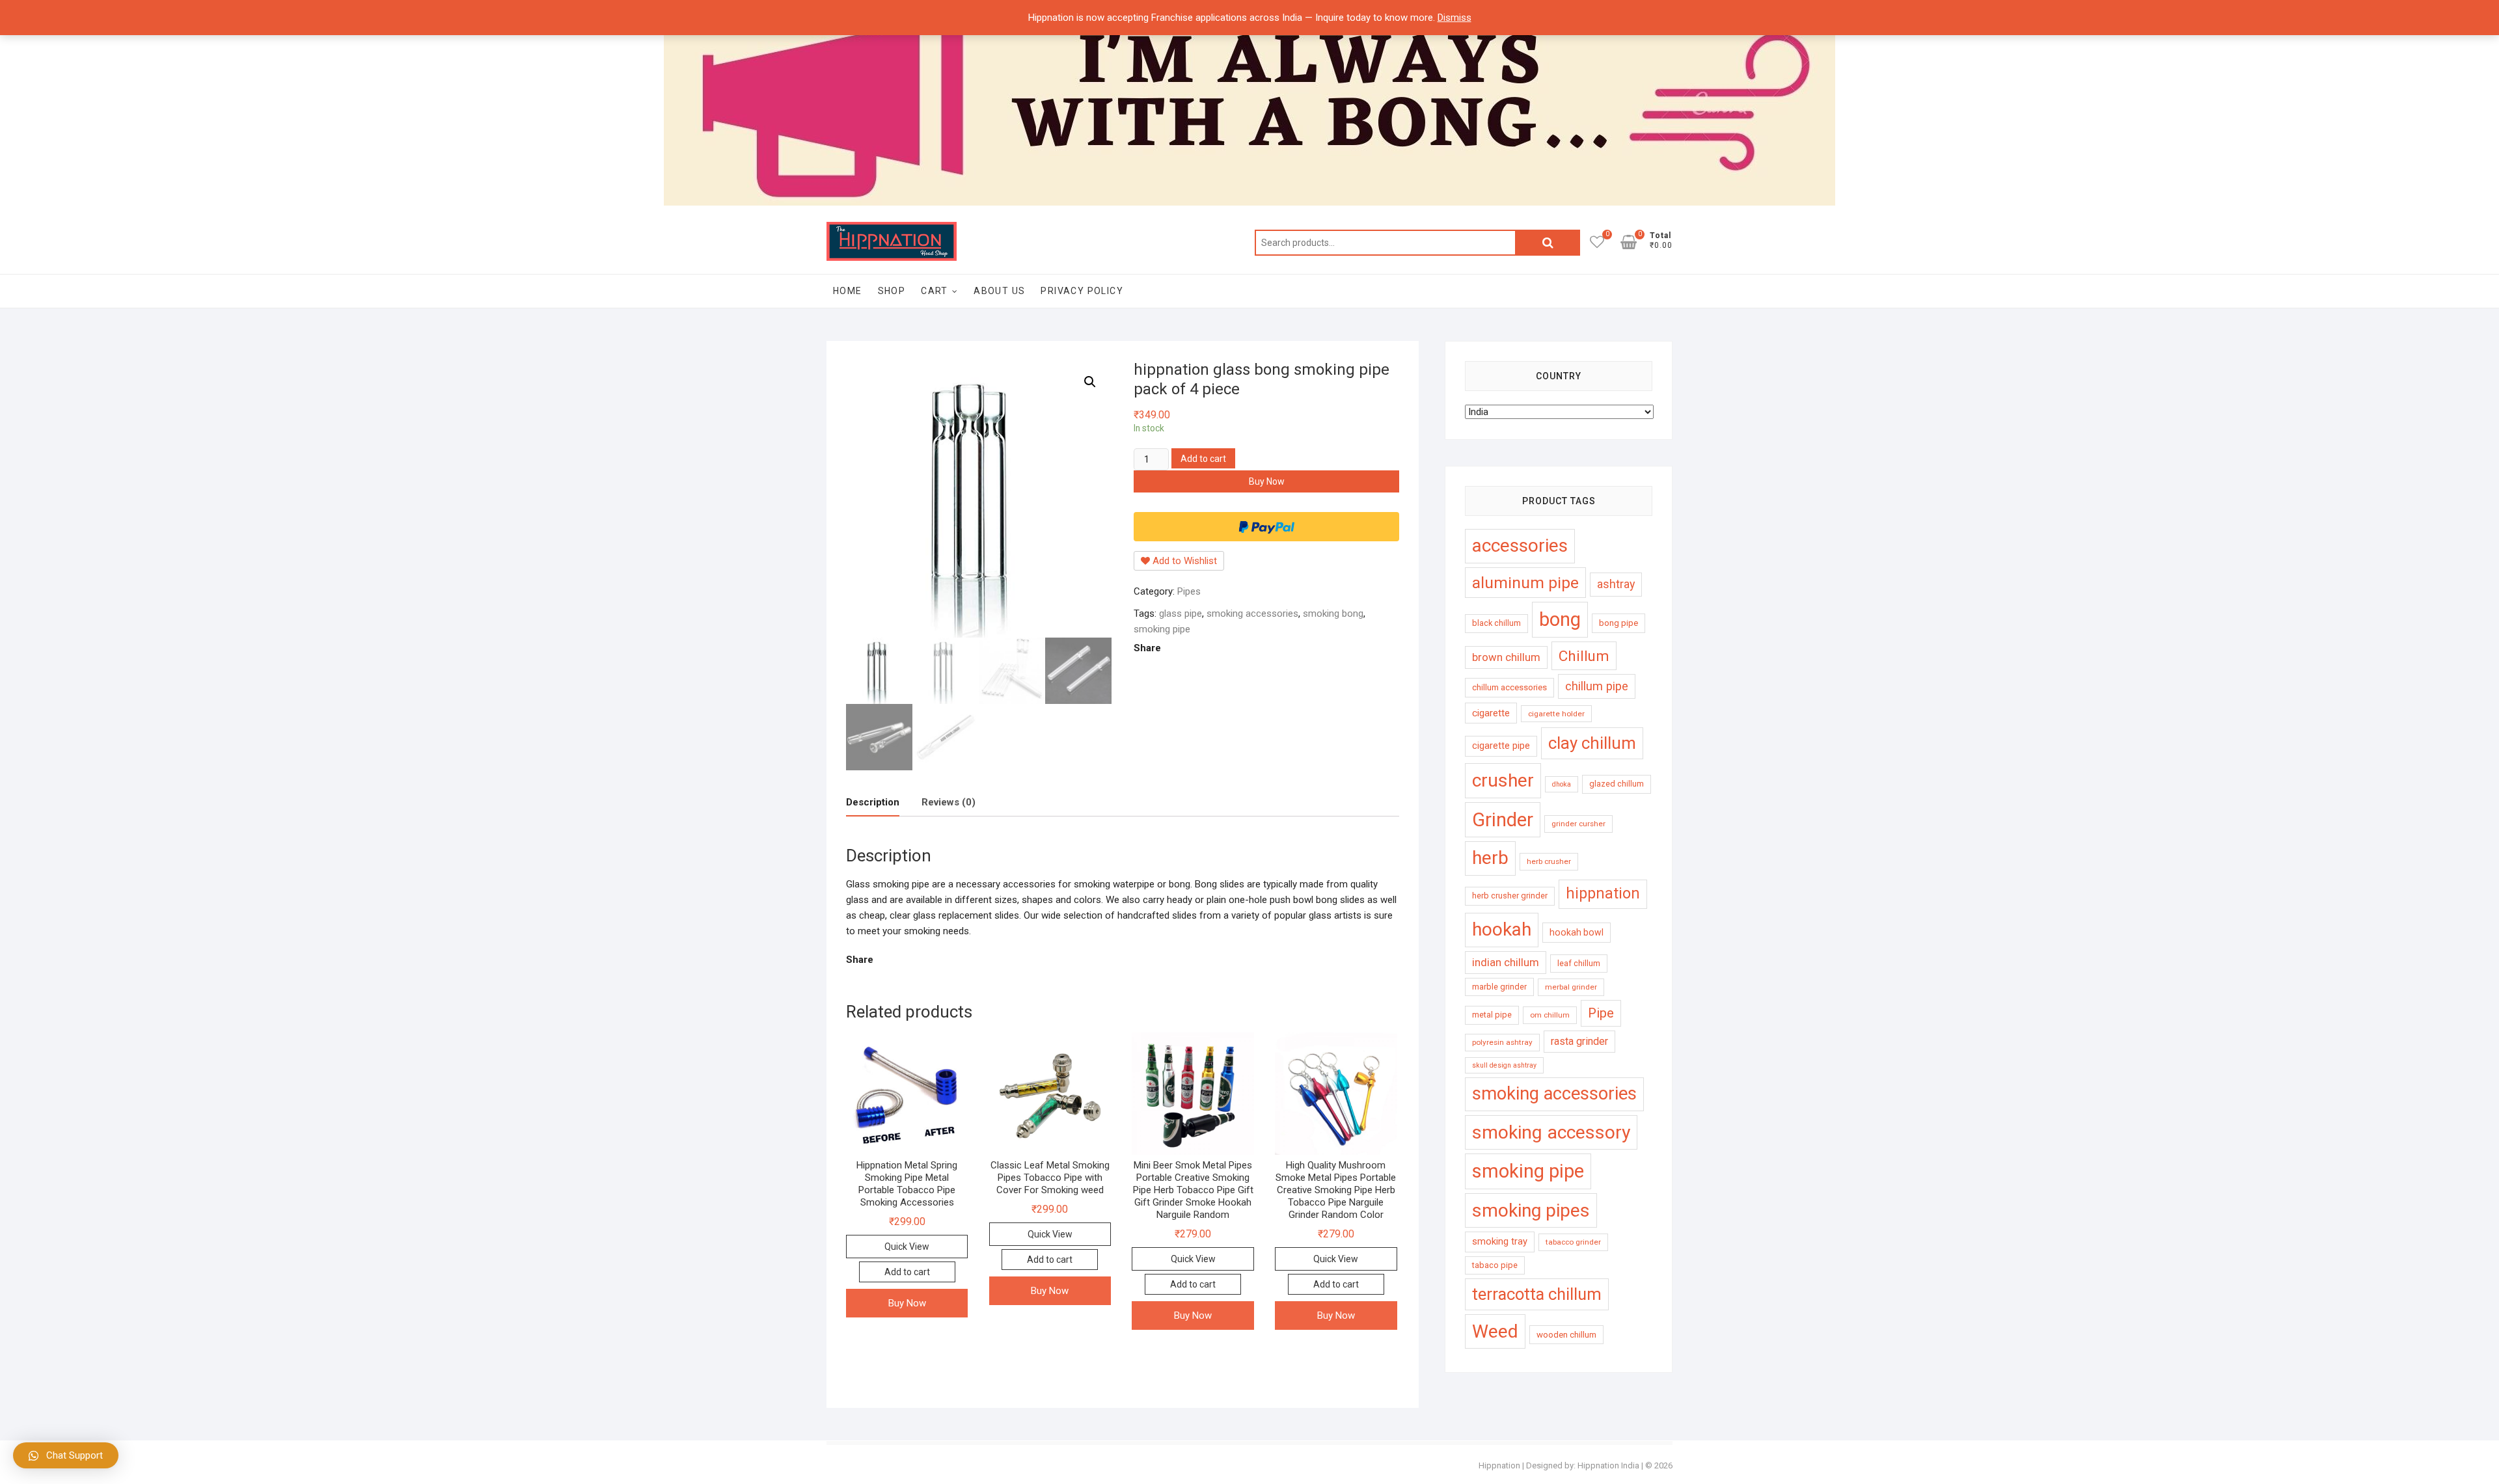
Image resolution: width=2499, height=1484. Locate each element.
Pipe (1601, 1013)
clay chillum (1592, 743)
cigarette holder (1556, 714)
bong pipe (1618, 623)
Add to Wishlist (1183, 561)
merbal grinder (1571, 987)
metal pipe (1492, 1015)
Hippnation (1499, 1465)
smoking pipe (1162, 629)
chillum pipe (1597, 686)
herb (1490, 858)
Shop (892, 291)
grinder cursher (1578, 824)
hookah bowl (1577, 932)
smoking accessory (1551, 1132)
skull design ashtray (1504, 1065)
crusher (1503, 780)
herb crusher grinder (1510, 896)
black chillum (1496, 623)
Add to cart (1203, 459)
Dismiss (1454, 18)
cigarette (1491, 713)
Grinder (1503, 820)
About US (999, 291)
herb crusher (1549, 861)
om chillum (1550, 1015)
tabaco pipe (1495, 1265)
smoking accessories (1252, 614)
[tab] (873, 803)
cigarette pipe (1501, 746)
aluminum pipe (1525, 583)
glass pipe (1181, 614)
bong (1560, 619)
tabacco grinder (1573, 1242)
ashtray (1616, 584)
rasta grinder (1579, 1041)
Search (1548, 243)
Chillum (1584, 656)
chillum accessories (1509, 687)
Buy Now (1267, 481)
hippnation (1603, 894)
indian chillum (1506, 962)
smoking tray (1500, 1241)
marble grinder (1499, 987)
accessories (1520, 546)
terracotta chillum (1537, 1294)
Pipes (1189, 591)
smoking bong (1333, 614)
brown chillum (1506, 657)
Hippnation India (1608, 1465)
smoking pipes (1531, 1210)
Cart (935, 291)
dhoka (1562, 784)
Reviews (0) (949, 802)
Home (848, 291)
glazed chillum (1617, 784)
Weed (1495, 1331)
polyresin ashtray (1502, 1042)
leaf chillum (1579, 963)
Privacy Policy (1082, 291)
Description (873, 802)
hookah (1502, 929)
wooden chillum (1566, 1335)
